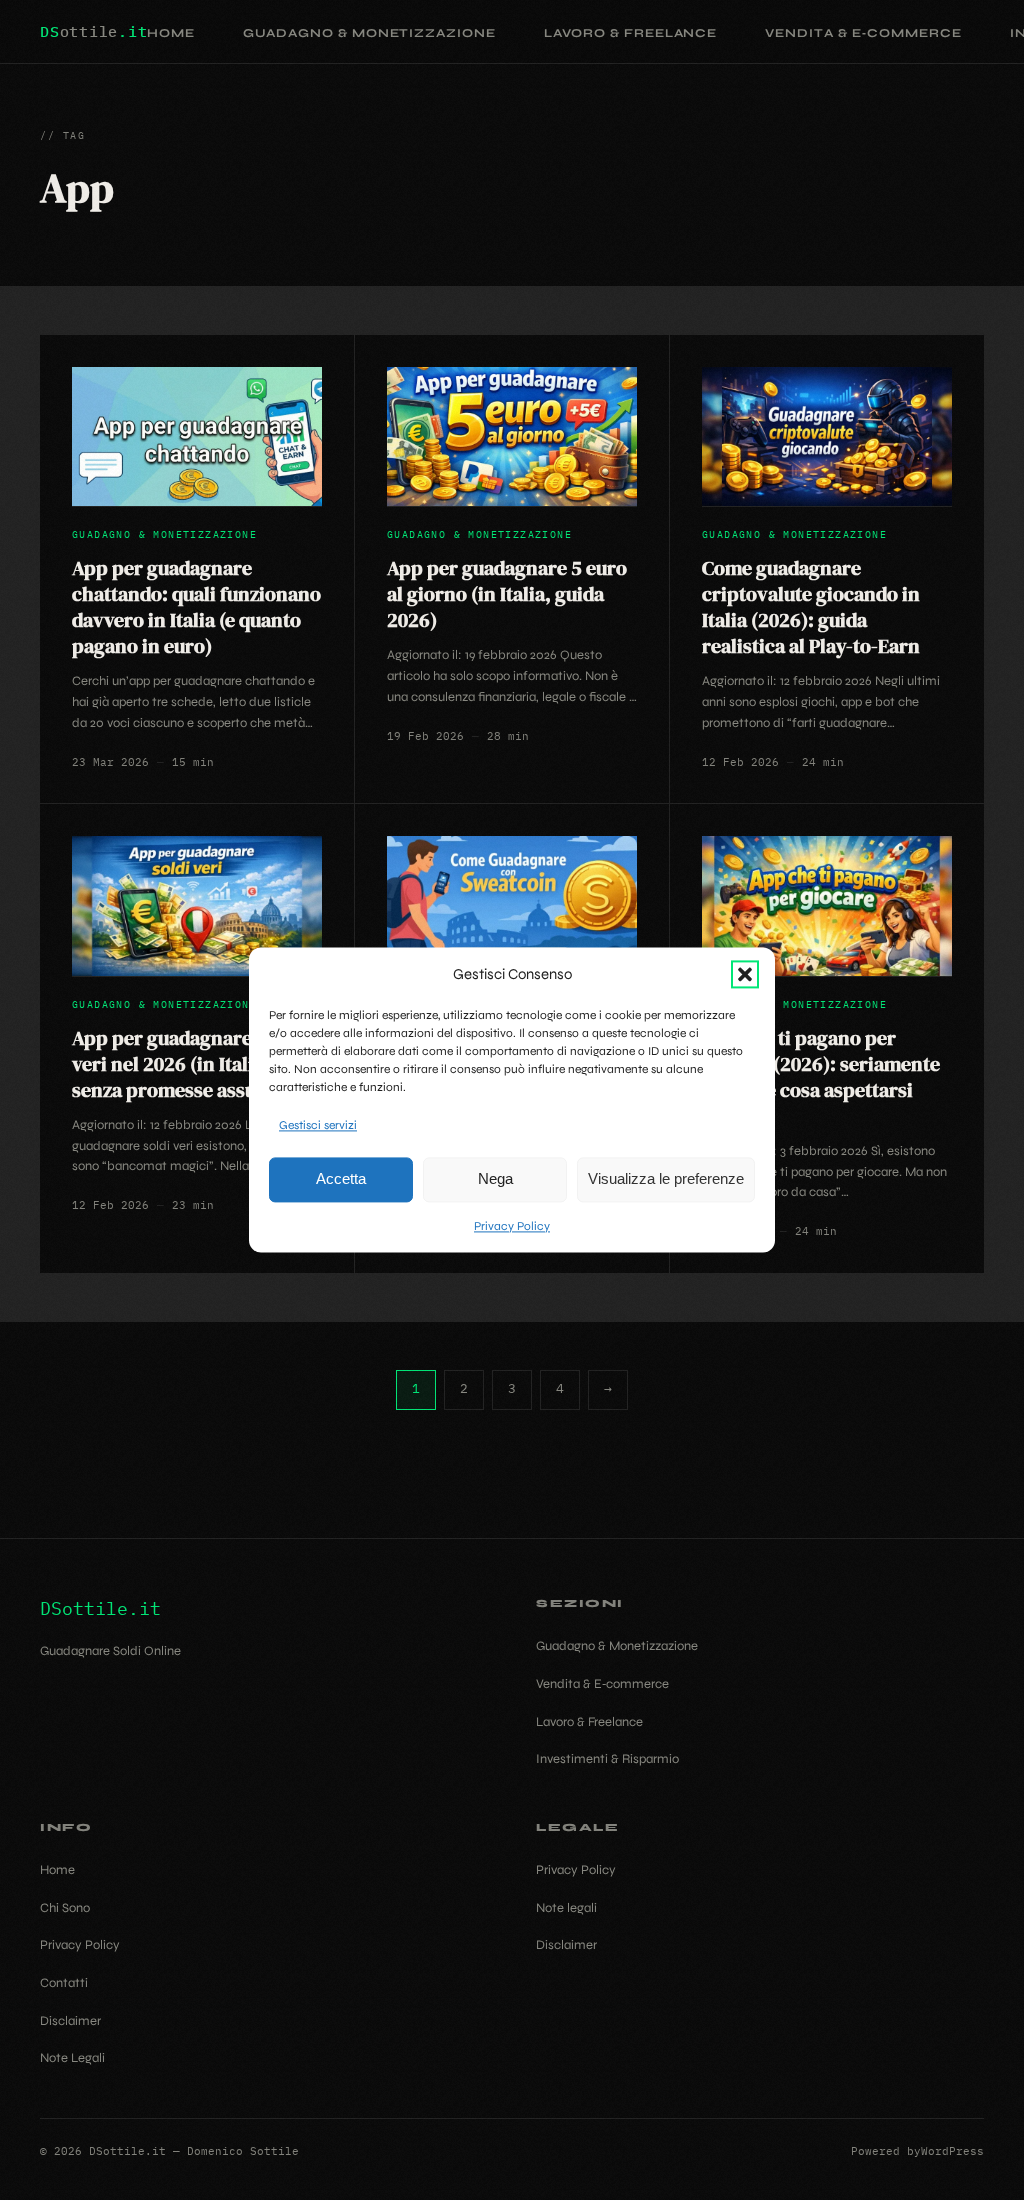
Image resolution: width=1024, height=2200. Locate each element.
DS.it (93, 31)
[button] (745, 974)
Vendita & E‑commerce (863, 33)
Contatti (64, 1983)
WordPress (952, 2151)
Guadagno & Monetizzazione (369, 33)
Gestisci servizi (318, 1125)
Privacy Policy (512, 1226)
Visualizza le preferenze (666, 1179)
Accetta (341, 1179)
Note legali (566, 1908)
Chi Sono (65, 1908)
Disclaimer (70, 2021)
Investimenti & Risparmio (607, 1759)
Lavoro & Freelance (630, 33)
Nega (495, 1179)
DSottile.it (100, 1608)
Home (171, 33)
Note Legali (72, 2058)
